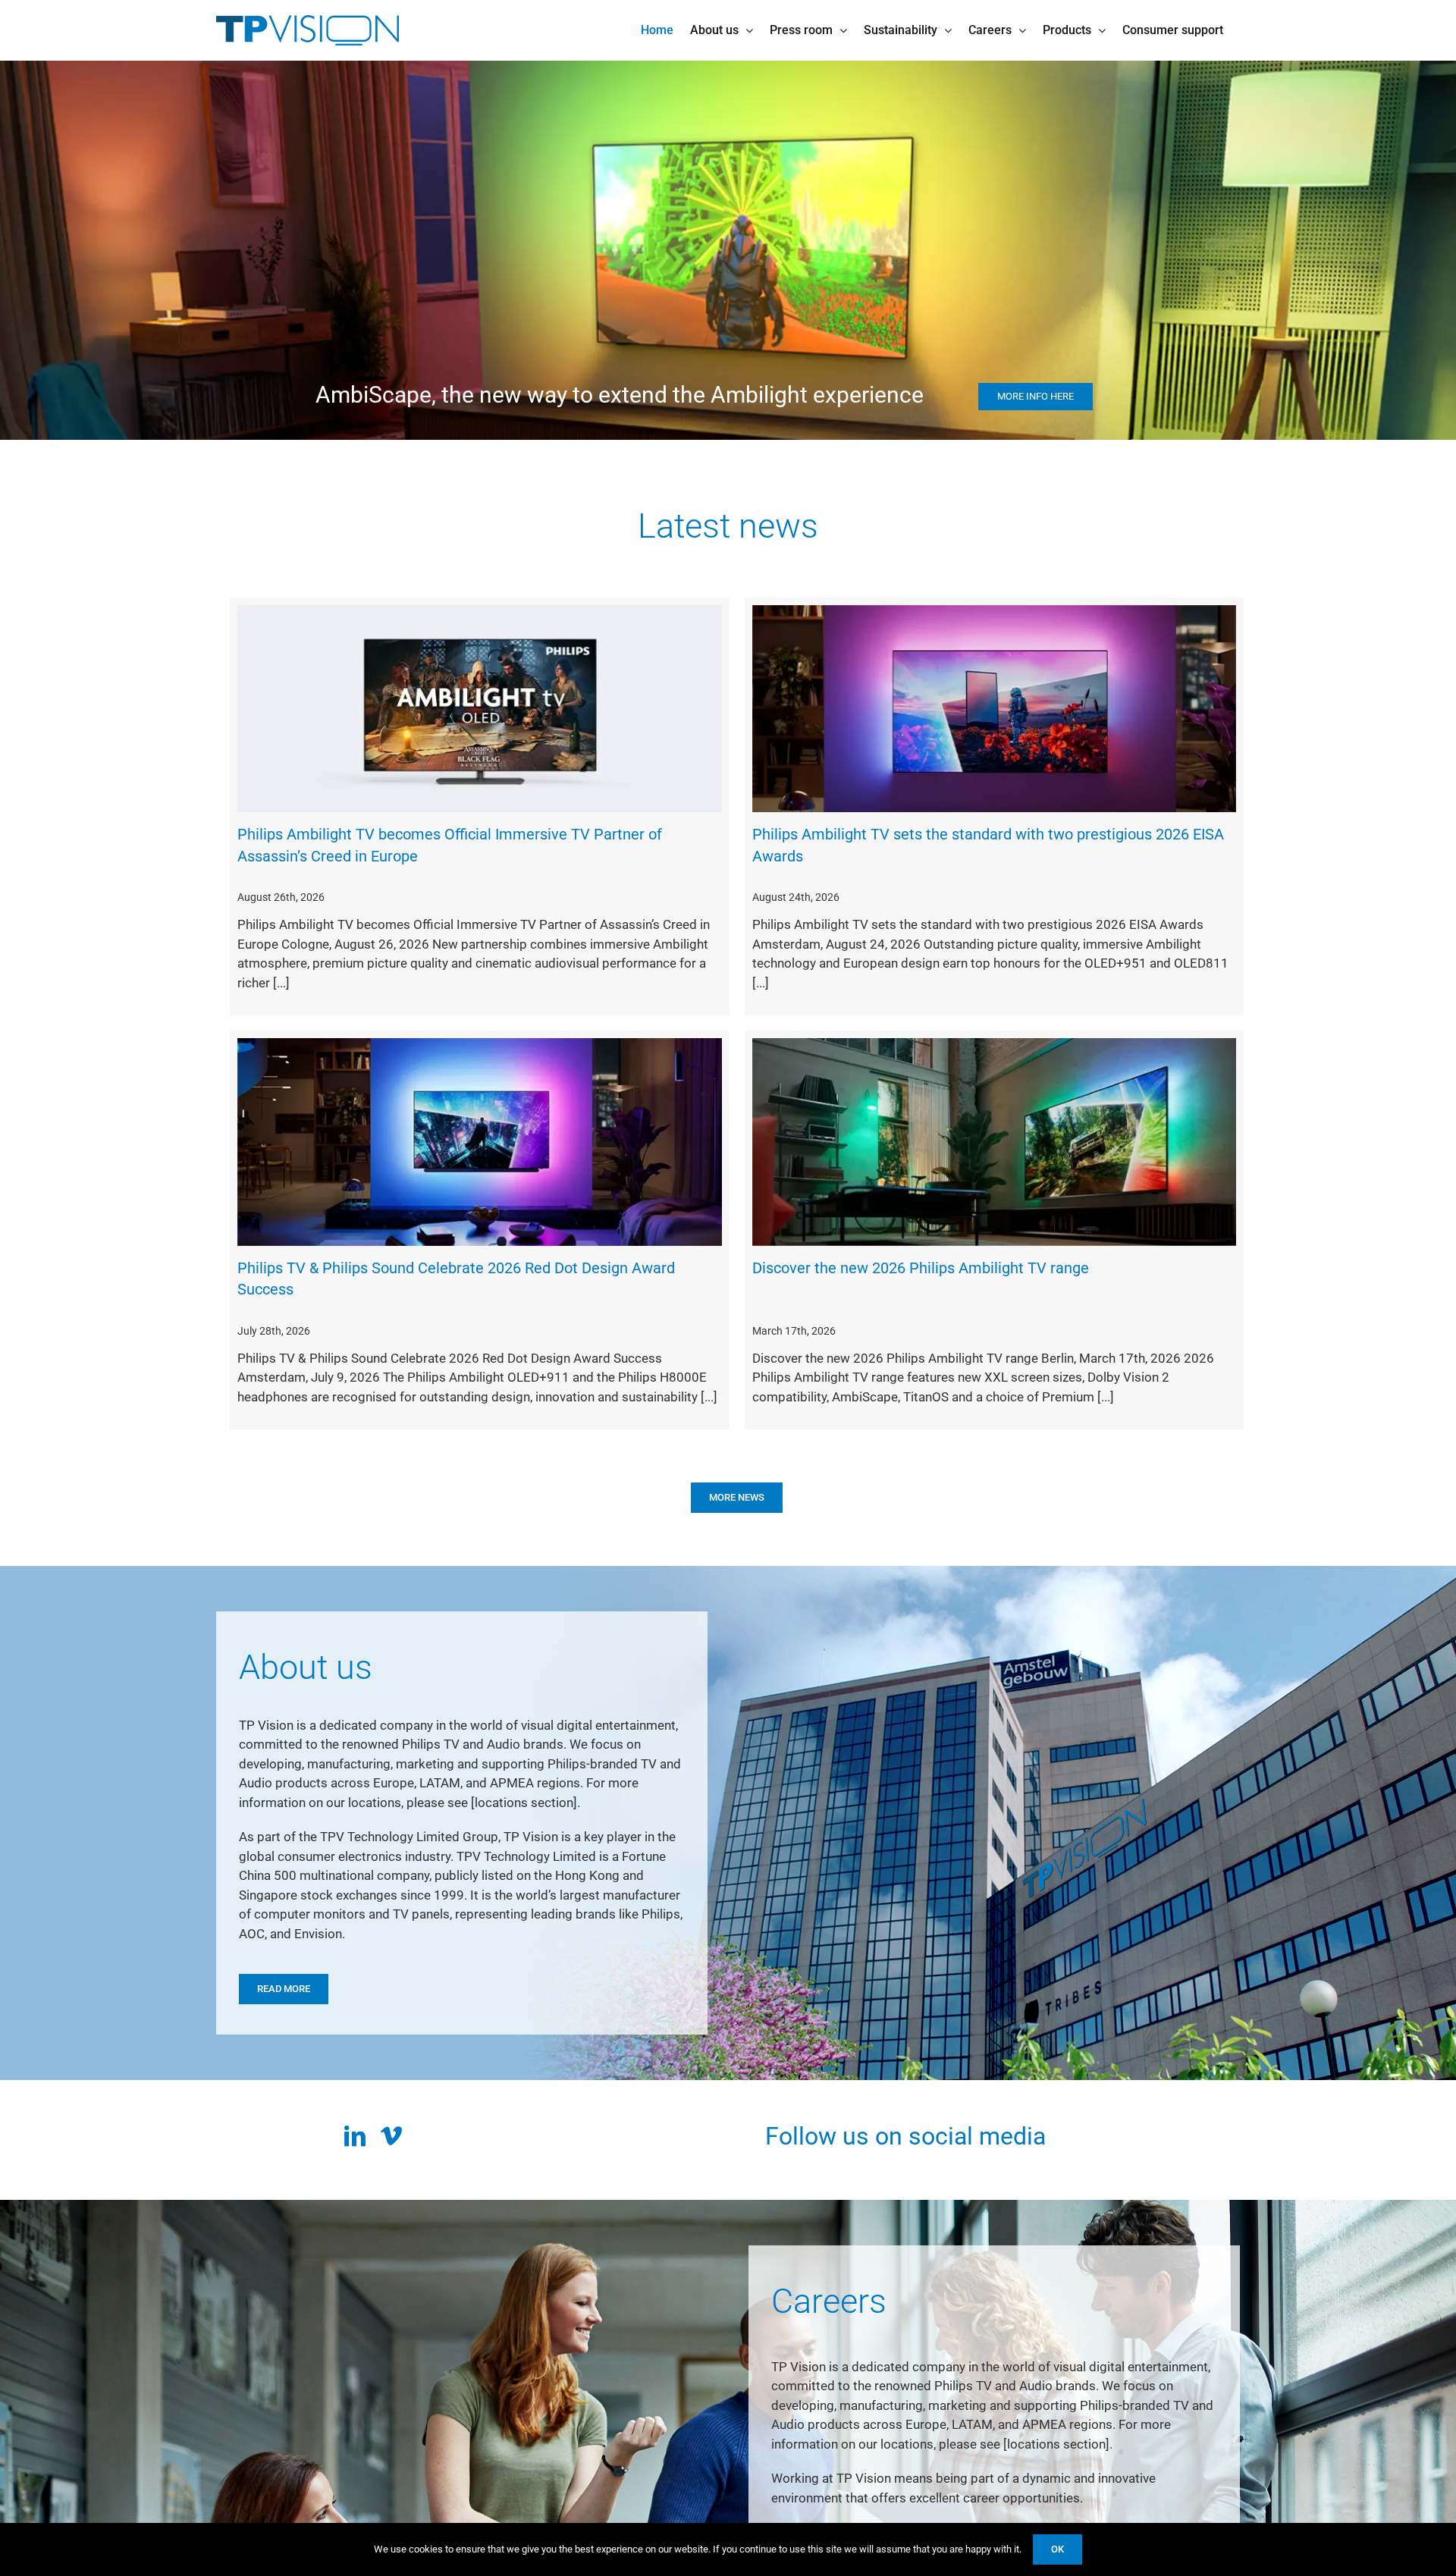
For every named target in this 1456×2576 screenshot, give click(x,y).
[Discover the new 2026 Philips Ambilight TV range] (995, 1142)
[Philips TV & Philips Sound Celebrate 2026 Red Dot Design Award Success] (480, 1142)
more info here (377, 289)
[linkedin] (355, 2136)
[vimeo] (391, 2136)
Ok (1057, 2549)
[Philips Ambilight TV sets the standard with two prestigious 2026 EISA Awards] (995, 709)
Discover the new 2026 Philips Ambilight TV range (921, 1268)
